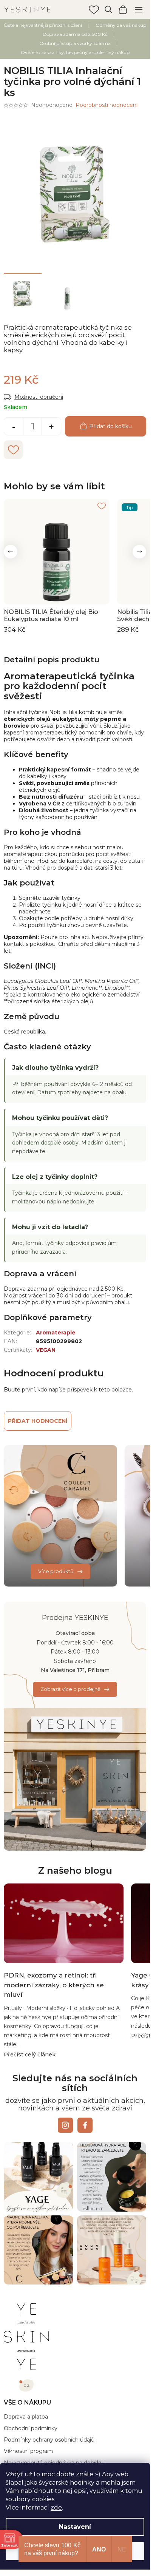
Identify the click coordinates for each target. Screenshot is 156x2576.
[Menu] (139, 9)
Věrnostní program (28, 2451)
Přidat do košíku (110, 426)
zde (56, 2507)
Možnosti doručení (39, 397)
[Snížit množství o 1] (14, 427)
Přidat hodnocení (38, 1421)
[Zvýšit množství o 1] (51, 427)
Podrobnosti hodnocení (107, 105)
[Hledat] (108, 9)
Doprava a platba (26, 2417)
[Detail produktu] (57, 552)
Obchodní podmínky (31, 2428)
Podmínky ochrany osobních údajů (49, 2440)
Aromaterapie (56, 1333)
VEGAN (46, 1350)
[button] (11, 552)
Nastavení (75, 2527)
